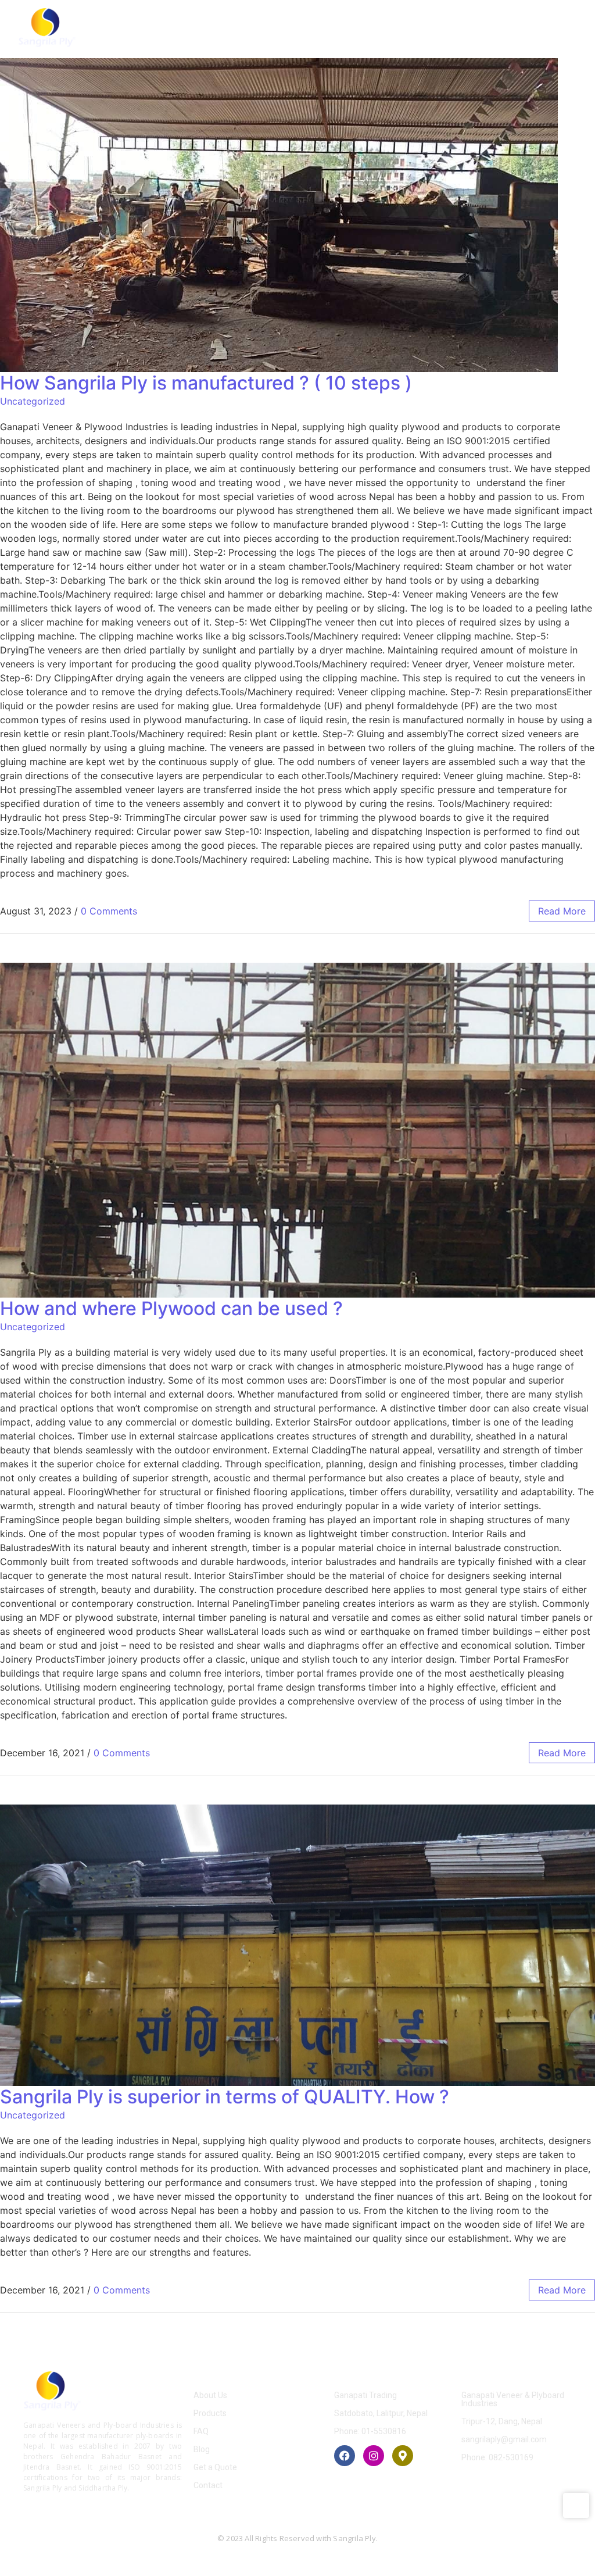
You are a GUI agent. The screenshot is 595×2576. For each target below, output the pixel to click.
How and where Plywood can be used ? (171, 1308)
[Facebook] (345, 2456)
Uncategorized (33, 401)
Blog (202, 2449)
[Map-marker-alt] (403, 2456)
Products (210, 2413)
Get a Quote (215, 2467)
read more (562, 911)
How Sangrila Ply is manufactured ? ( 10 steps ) (206, 383)
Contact (208, 2485)
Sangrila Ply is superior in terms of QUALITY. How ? (225, 2097)
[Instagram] (374, 2456)
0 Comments (109, 911)
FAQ (201, 2431)
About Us (210, 2395)
